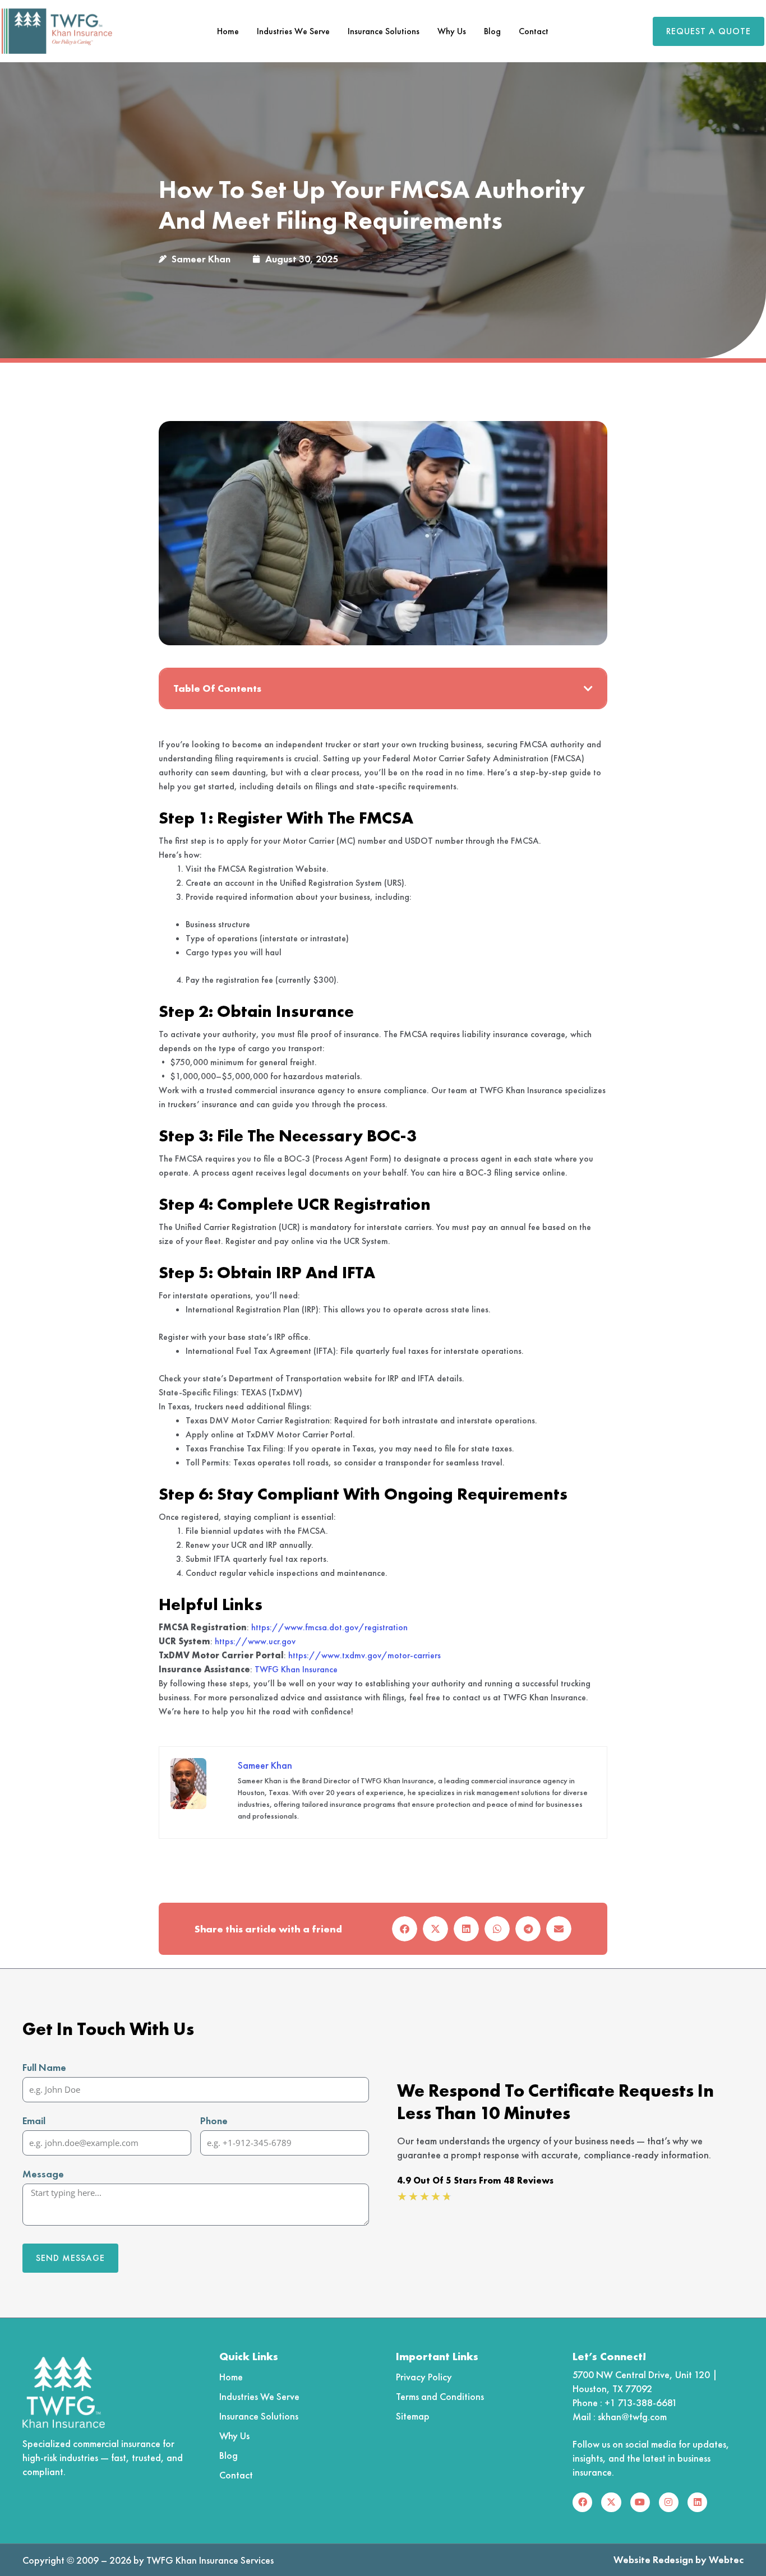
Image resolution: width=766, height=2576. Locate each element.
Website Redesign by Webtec (679, 2559)
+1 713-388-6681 (641, 2402)
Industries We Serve (293, 31)
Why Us (452, 31)
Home (228, 31)
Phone (214, 2121)
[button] (588, 688)
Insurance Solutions (384, 31)
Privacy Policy (424, 2377)
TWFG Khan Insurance (296, 1669)
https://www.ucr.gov (255, 1641)
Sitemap (413, 2416)
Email (34, 2121)
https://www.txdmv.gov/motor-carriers (364, 1655)
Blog (492, 31)
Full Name (44, 2067)
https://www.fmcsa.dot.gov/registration (329, 1627)
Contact (534, 31)
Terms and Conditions (440, 2396)
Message (43, 2174)
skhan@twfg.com (632, 2417)
